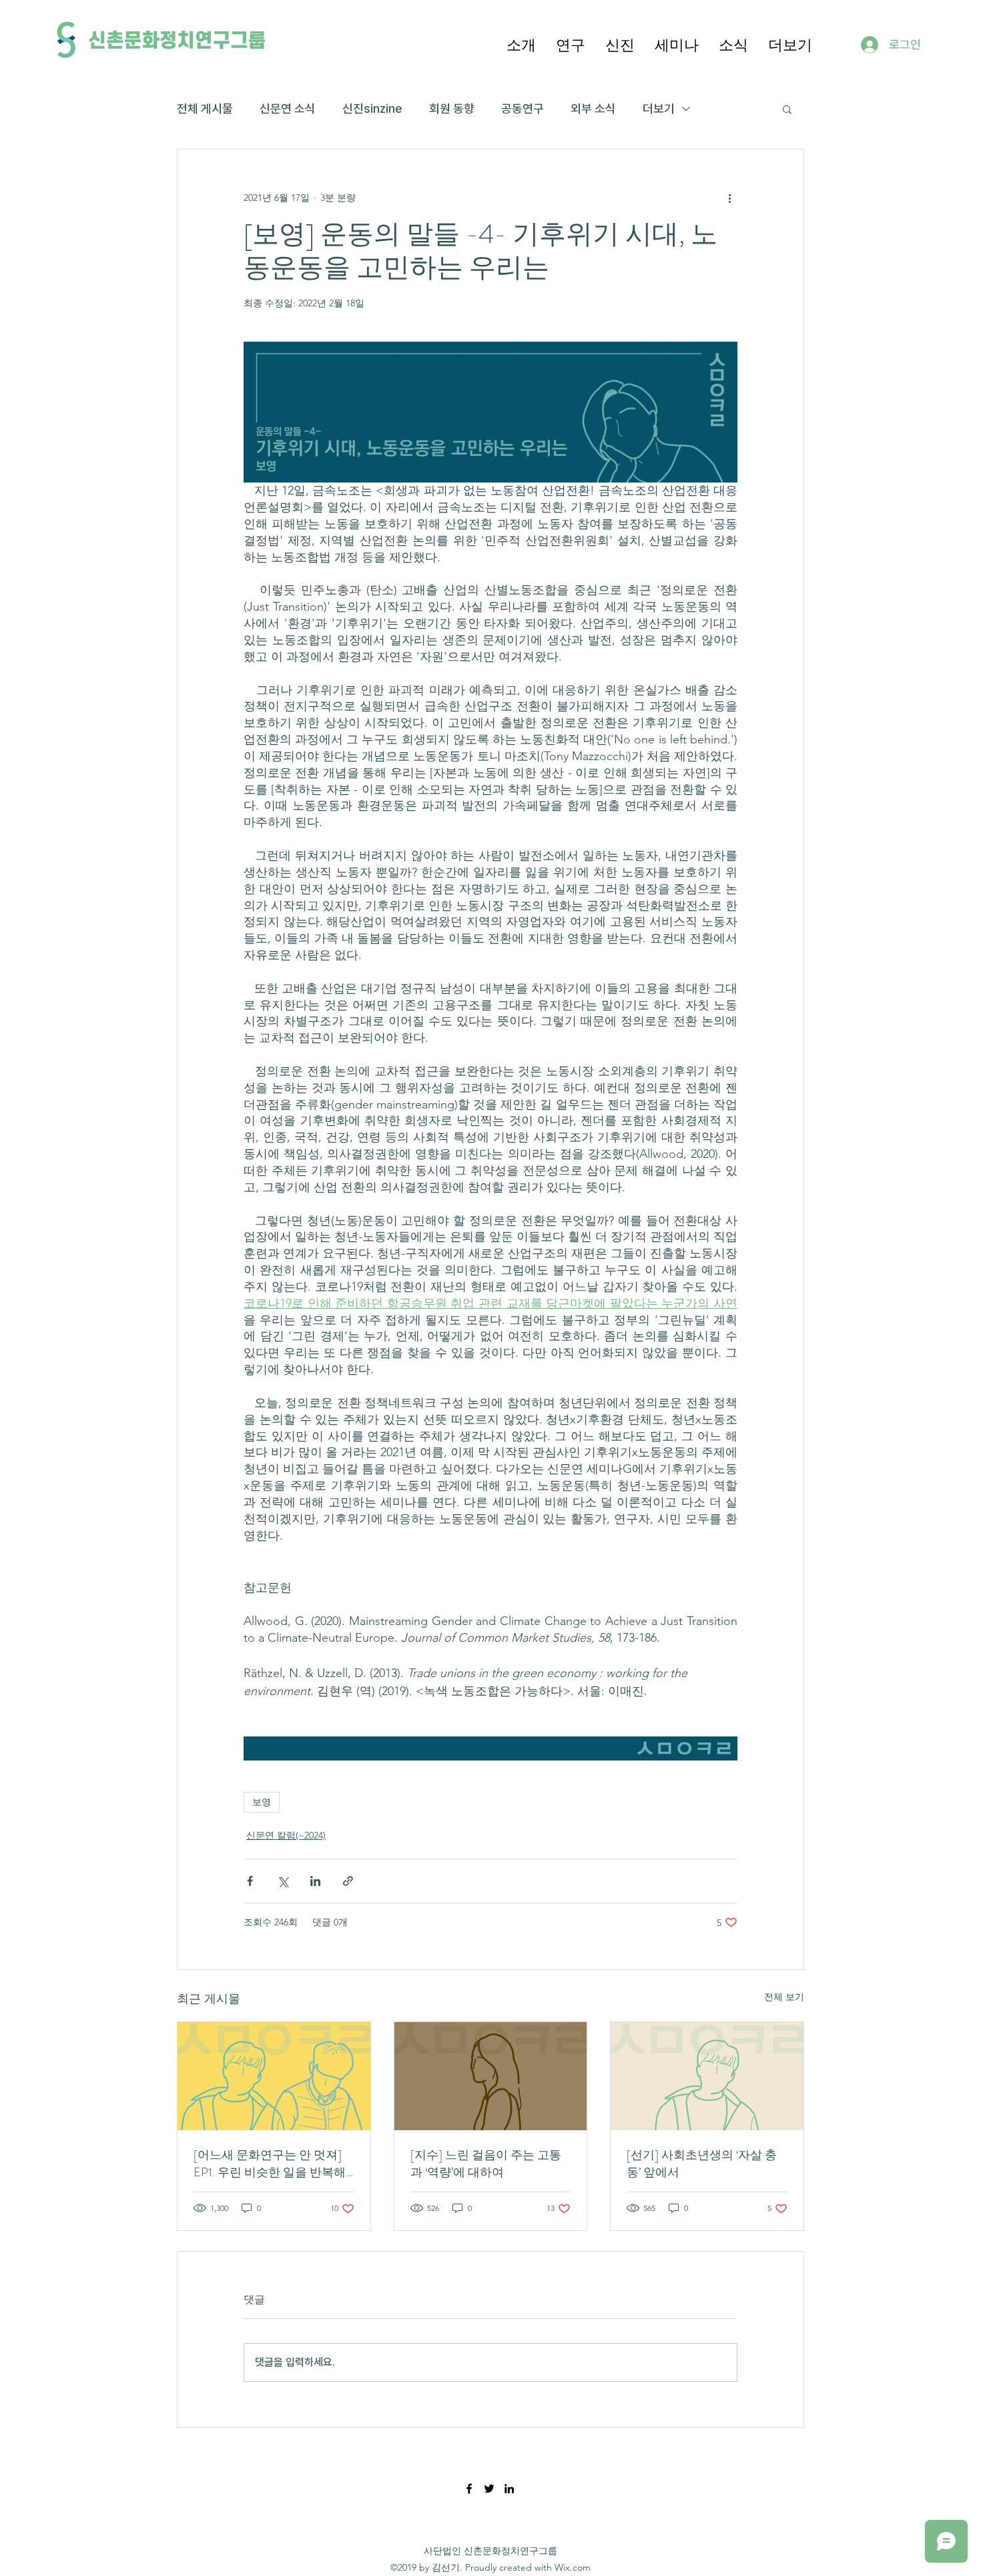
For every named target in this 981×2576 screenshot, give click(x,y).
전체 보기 (784, 1997)
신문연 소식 (288, 108)
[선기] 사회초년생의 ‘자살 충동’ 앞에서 (702, 2164)
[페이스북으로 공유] (250, 1881)
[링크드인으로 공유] (315, 1881)
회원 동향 (452, 108)
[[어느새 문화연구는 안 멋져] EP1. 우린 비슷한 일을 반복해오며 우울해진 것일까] (274, 2076)
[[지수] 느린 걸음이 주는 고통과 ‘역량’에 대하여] (491, 2076)
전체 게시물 (205, 108)
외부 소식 (593, 108)
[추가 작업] (729, 198)
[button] (521, 44)
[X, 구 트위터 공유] (283, 1881)
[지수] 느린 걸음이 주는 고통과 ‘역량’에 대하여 (486, 2164)
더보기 (659, 108)
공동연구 (523, 108)
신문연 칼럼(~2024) (286, 1835)
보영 (262, 1802)
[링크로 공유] (348, 1881)
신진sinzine (372, 108)
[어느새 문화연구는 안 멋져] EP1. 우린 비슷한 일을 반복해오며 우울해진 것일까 (270, 2164)
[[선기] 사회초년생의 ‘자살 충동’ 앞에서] (707, 2076)
